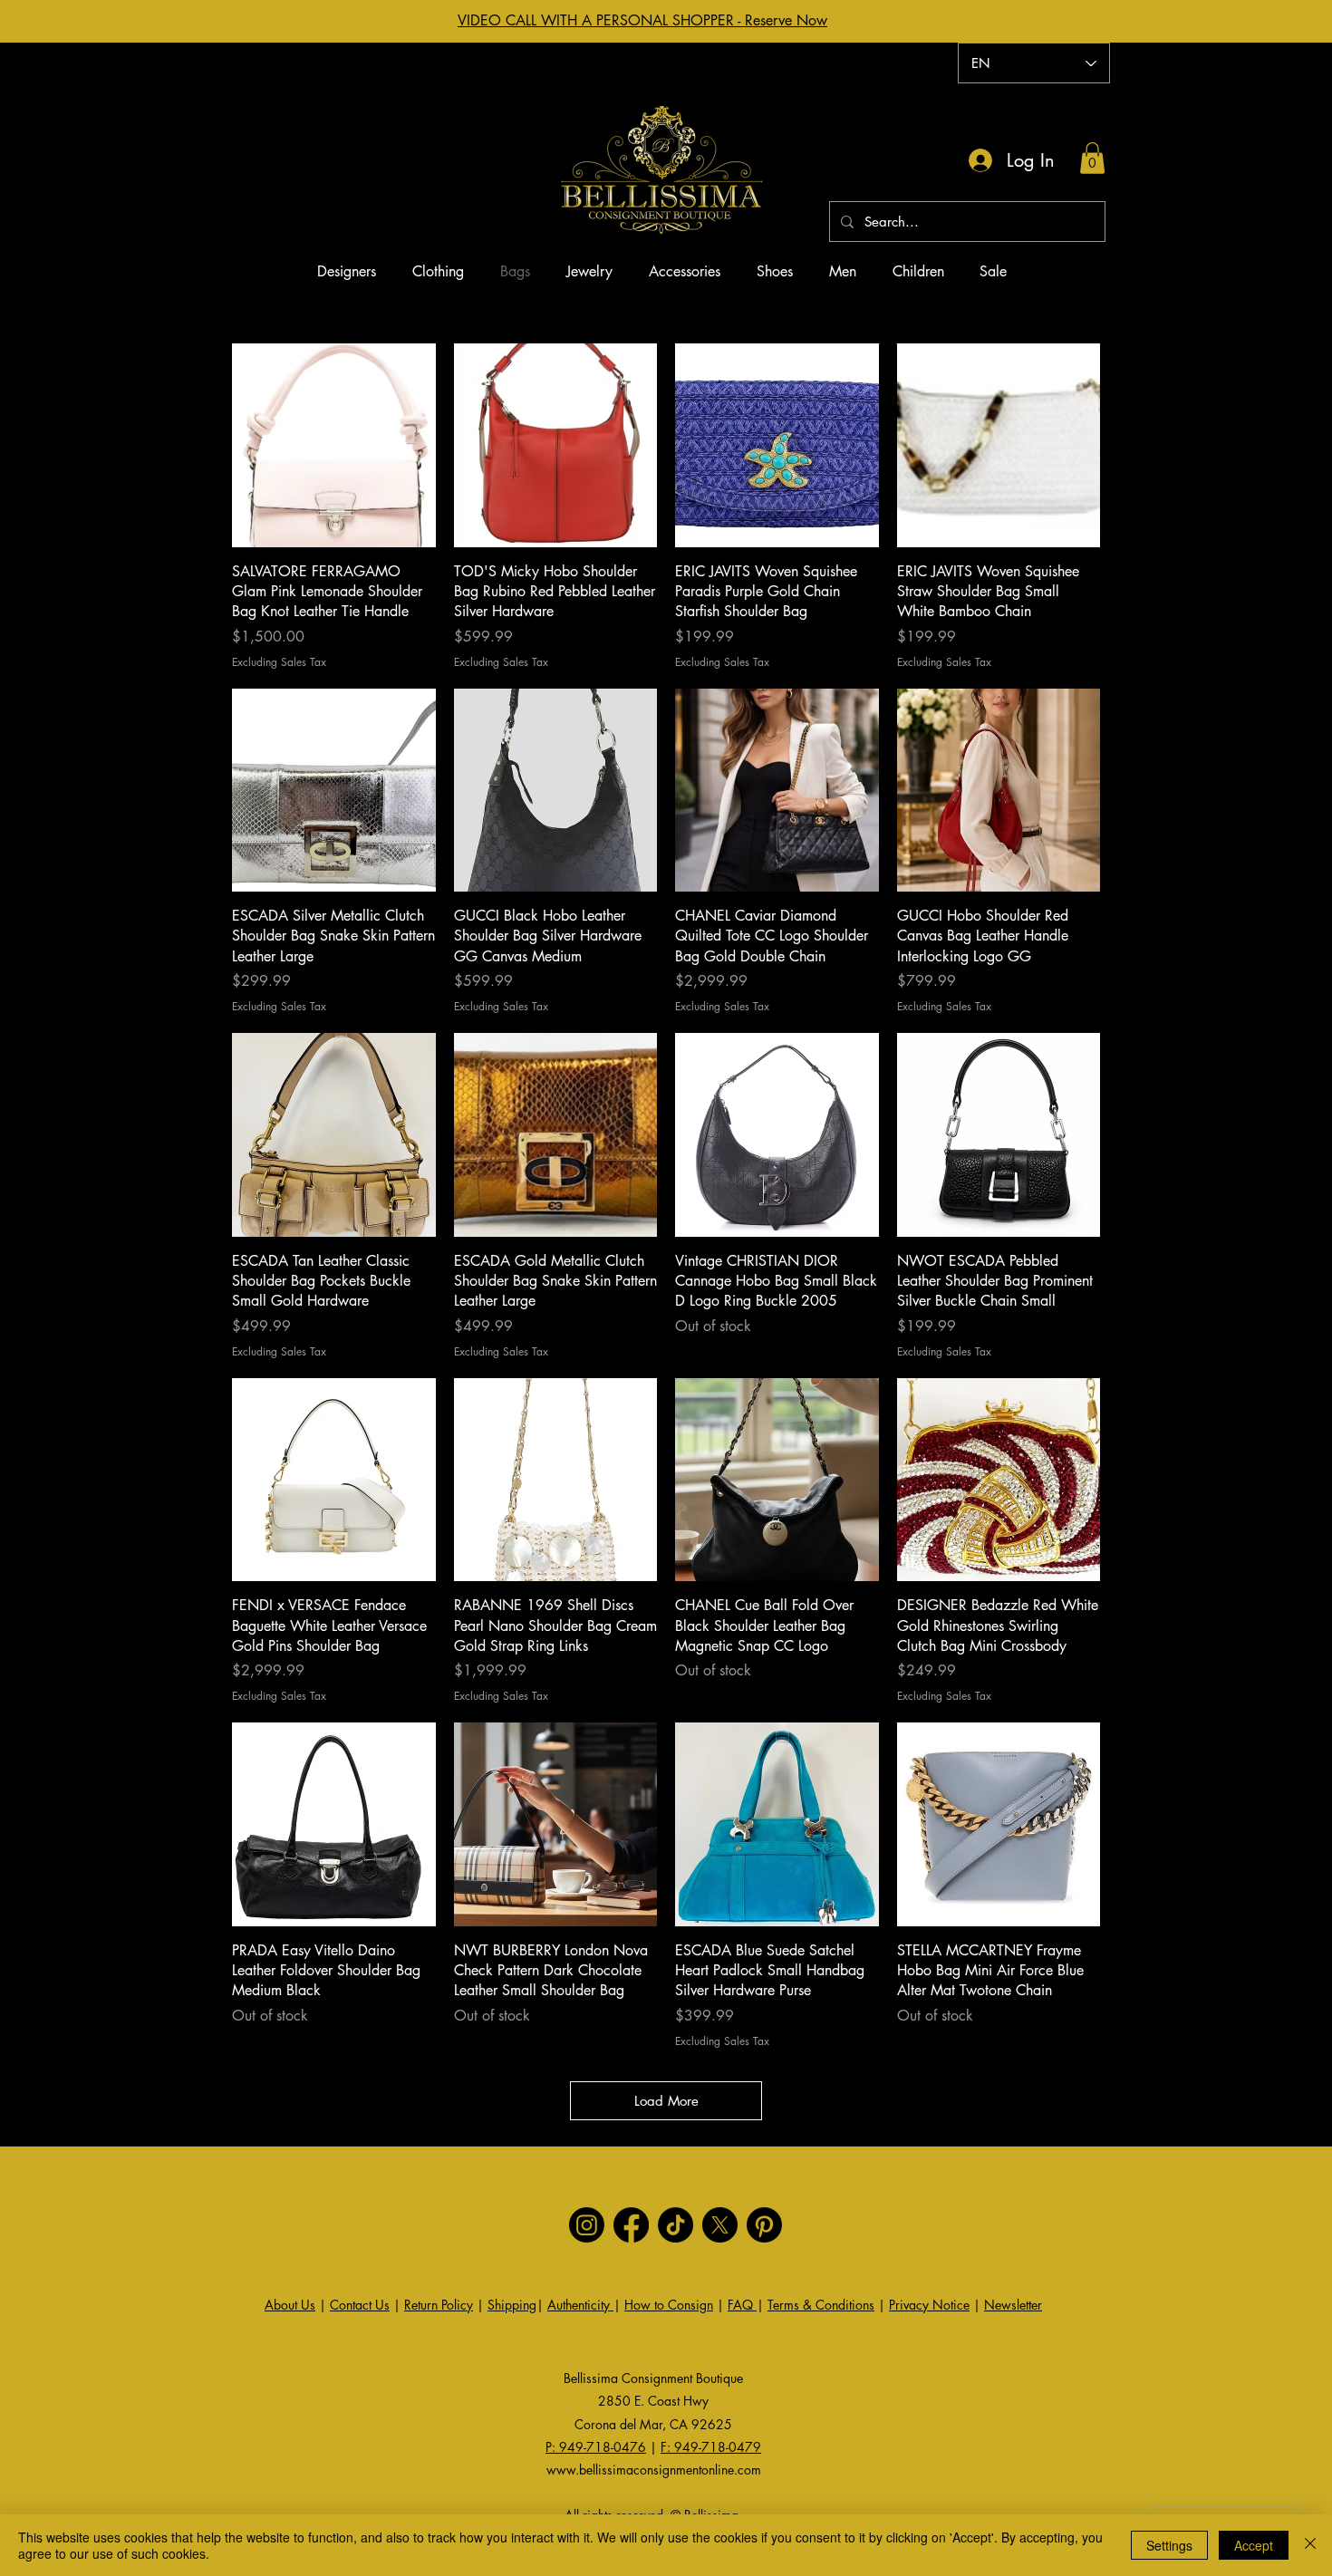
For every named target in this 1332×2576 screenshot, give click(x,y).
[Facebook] (631, 2225)
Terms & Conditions (821, 2305)
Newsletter (1013, 2305)
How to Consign (669, 2305)
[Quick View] (334, 445)
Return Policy (439, 2305)
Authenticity (580, 2305)
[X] (720, 2225)
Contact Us (360, 2305)
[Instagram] (587, 2225)
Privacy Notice (929, 2305)
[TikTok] (676, 2225)
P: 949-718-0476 (596, 2447)
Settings (1169, 2545)
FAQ (742, 2305)
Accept (1254, 2545)
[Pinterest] (764, 2225)
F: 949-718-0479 (711, 2447)
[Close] (1310, 2545)
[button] (1092, 158)
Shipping (512, 2305)
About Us (290, 2305)
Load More (666, 2101)
